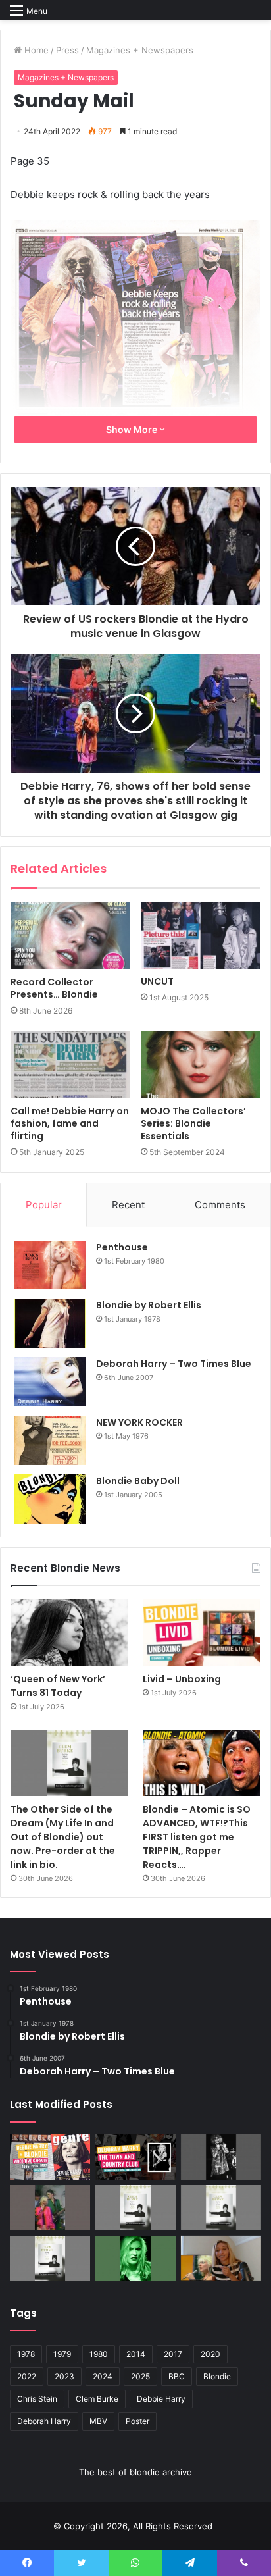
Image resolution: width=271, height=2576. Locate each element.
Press (67, 50)
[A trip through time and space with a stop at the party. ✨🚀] (221, 2157)
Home (35, 50)
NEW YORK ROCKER (139, 1422)
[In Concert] (135, 2157)
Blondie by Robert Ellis (149, 1305)
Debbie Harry (161, 2399)
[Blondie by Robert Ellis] (50, 1323)
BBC (177, 2376)
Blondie (217, 2376)
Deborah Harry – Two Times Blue (174, 1364)
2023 (64, 2376)
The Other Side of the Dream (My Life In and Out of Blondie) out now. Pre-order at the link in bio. (63, 1837)
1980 (99, 2354)
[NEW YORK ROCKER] (50, 1440)
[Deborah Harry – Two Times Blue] (50, 1382)
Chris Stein (37, 2399)
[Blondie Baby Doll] (50, 1499)
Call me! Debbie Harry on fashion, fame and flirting (70, 1123)
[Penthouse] (50, 1265)
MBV (98, 2421)
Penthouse (122, 1247)
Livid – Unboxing (182, 1679)
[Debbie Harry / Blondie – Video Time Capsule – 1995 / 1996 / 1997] (50, 2157)
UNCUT (157, 981)
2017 (173, 2354)
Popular (44, 1205)
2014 (136, 2354)
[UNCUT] (201, 936)
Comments (220, 1205)
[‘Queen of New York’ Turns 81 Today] (69, 1632)
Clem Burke (97, 2399)
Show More (133, 429)
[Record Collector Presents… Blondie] (70, 936)
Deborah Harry (44, 2421)
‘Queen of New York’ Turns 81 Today (58, 1686)
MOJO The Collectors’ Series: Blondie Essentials (193, 1123)
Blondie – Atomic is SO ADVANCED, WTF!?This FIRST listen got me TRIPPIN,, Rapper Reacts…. (197, 1837)
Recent (128, 1205)
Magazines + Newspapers (140, 50)
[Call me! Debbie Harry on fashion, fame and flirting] (70, 1065)
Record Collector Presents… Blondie (54, 988)
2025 (140, 2376)
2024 (103, 2376)
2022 (27, 2376)
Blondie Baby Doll (138, 1481)
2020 (210, 2354)
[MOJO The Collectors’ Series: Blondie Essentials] (201, 1065)
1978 (26, 2354)
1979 (62, 2354)
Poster (137, 2421)
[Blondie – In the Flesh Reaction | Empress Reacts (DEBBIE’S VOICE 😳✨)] (221, 2258)
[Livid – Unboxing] (202, 1633)
